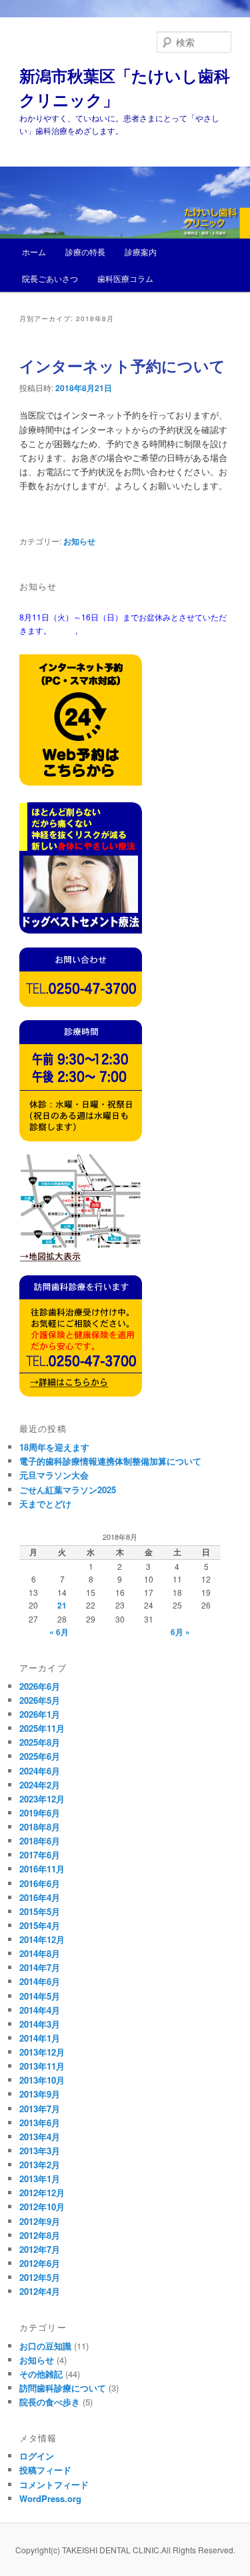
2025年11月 (42, 1728)
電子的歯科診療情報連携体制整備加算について (110, 1461)
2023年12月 (42, 1799)
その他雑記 (41, 2374)
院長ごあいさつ (50, 278)
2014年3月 (40, 2024)
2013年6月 (40, 2123)
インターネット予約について (122, 365)
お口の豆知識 (45, 2346)
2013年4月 (40, 2137)
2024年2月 (40, 1785)
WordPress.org (50, 2498)
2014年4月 (40, 2010)
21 (62, 1605)
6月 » (180, 1632)
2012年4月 (40, 2291)
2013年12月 (42, 2052)
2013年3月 (40, 2151)
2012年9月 (40, 2221)
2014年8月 (40, 1953)
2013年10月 (42, 2080)
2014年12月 (42, 1939)
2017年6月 (40, 1855)
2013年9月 (40, 2094)
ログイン (37, 2456)
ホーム (34, 252)
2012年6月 (40, 2263)
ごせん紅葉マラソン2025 (68, 1490)
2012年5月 (40, 2277)
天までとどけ (45, 1504)
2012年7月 (40, 2249)
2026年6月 (40, 1686)
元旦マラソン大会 (54, 1475)
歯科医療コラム (125, 278)
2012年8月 (40, 2235)
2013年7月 (40, 2109)
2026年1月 (40, 1714)
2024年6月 (40, 1771)
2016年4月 (40, 1897)
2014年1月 (40, 2038)
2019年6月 (40, 1813)
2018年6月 (40, 1841)
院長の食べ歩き (50, 2402)
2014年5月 (40, 1996)
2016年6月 (40, 1883)
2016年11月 (42, 1869)
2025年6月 (40, 1756)
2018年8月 (40, 1827)
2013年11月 (42, 2066)
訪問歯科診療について (63, 2388)
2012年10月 (42, 2207)
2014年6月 (40, 1981)
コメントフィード (54, 2484)
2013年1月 (40, 2179)
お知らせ (79, 541)
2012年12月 (42, 2193)
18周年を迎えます (54, 1447)
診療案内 (141, 252)
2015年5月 (40, 1911)
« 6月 (59, 1632)
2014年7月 (40, 1967)
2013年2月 (40, 2165)
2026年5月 (40, 1700)
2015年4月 (40, 1925)
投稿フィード (45, 2470)
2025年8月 (40, 1742)
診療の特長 (85, 252)
